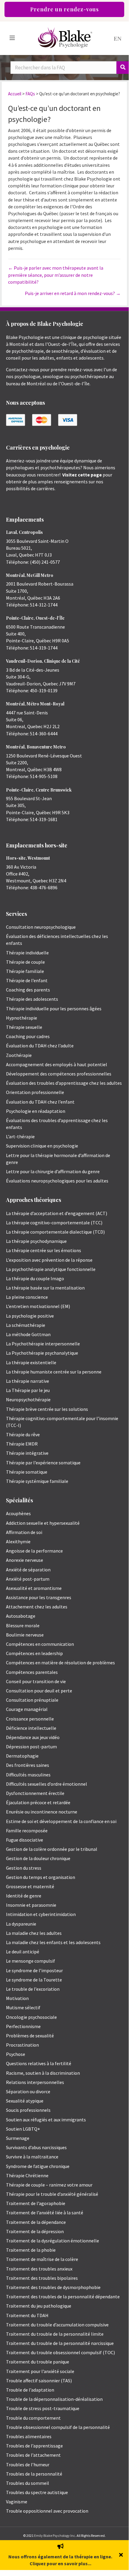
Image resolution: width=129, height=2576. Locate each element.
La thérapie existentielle (31, 1362)
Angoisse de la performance (34, 1551)
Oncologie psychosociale (31, 2017)
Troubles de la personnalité (34, 2474)
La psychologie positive (30, 1316)
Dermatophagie (22, 1756)
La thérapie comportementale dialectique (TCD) (55, 1232)
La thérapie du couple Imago (35, 1278)
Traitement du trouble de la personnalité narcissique (60, 2343)
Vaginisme (17, 2502)
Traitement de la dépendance (36, 2222)
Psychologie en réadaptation (36, 1111)
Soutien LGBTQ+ (23, 2129)
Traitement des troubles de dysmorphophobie (53, 2287)
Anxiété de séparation (28, 1570)
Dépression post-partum (31, 1747)
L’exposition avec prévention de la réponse (49, 1260)
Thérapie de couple (25, 962)
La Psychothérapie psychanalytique (42, 1353)
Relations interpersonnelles (35, 2082)
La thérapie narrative (28, 1381)
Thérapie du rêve (23, 1434)
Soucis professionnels (28, 2110)
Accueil (15, 94)
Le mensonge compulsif (31, 1961)
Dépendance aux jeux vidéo (33, 1737)
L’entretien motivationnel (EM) (38, 1306)
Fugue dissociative (25, 1840)
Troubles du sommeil (28, 2483)
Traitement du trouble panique (38, 2362)
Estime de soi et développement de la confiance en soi (61, 1821)
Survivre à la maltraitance (32, 2157)
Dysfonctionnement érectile (35, 1793)
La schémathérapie (26, 1325)
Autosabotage (21, 1616)
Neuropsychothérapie (28, 1399)
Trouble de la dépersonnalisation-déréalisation (54, 2399)
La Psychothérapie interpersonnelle (43, 1344)
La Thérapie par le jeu (28, 1390)
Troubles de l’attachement (33, 2455)
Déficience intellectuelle (31, 1728)
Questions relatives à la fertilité (39, 2063)
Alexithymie (18, 1541)
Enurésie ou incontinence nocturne (42, 1812)
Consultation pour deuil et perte (39, 1691)
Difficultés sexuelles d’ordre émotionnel (47, 1784)
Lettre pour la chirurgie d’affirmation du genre (53, 1171)
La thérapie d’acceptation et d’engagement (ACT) (57, 1213)
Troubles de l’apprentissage (34, 2446)
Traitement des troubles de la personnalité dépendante (63, 2297)
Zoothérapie (19, 1055)
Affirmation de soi (24, 1532)
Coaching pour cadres (28, 1036)
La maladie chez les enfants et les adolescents (53, 1942)
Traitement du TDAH (27, 2315)
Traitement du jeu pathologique (39, 2306)
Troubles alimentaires (29, 2436)
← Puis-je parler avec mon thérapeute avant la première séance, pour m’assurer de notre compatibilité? (56, 275)
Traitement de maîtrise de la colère (42, 2259)
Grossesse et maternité (30, 1886)
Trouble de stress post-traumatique (43, 2408)
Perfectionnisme (23, 2026)
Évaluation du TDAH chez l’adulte (40, 1046)
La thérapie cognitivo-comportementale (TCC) (54, 1223)
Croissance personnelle (30, 1719)
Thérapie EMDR (22, 1444)
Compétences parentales (32, 1672)
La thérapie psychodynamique (36, 1241)
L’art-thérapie (20, 1136)
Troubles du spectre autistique (37, 2492)
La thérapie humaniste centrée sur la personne (54, 1372)
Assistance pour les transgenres (39, 1597)
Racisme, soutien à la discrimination (43, 2073)
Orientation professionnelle (35, 1092)
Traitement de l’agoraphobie (36, 2203)
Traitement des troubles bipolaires (42, 2278)
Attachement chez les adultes (37, 1607)
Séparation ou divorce (28, 2091)
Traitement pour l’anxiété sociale (40, 2371)
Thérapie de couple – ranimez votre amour (49, 2185)
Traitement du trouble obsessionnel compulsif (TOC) (60, 2352)
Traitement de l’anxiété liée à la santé (45, 2213)
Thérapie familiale (25, 971)
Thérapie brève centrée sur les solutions (47, 1409)
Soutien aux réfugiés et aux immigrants (46, 2120)
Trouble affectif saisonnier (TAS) (39, 2381)
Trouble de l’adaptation (30, 2390)
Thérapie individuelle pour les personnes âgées (54, 1009)
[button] (122, 2555)
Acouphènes (18, 1513)
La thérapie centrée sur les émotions (44, 1250)
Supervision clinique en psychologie (42, 1146)
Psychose (16, 2054)
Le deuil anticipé (23, 1952)
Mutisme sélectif (23, 2007)
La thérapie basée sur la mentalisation (45, 1288)
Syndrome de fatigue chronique (38, 2166)
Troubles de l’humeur (28, 2465)
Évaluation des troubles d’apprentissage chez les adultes (64, 1083)
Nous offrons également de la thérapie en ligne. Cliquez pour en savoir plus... (60, 2560)
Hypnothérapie (22, 1018)
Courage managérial (27, 1709)
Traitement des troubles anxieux (39, 2269)
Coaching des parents (28, 990)
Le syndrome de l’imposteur (34, 1970)
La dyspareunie (21, 1924)
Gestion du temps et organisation (41, 1877)
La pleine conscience (27, 1297)
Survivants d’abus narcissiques (36, 2147)
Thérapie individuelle (27, 953)
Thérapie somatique (27, 1472)
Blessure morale (23, 1625)
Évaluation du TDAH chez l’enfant (40, 1102)
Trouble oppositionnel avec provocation (47, 2511)
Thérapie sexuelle (24, 1027)
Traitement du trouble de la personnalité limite (55, 2334)
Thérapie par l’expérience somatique (43, 1463)
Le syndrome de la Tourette (34, 1980)
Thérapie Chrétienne (27, 2175)
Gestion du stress (24, 1868)
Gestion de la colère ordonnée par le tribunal (52, 1849)
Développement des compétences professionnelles (59, 1074)
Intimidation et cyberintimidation (41, 1914)
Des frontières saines (28, 1765)
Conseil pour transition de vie (36, 1681)
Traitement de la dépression (35, 2231)
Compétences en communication (40, 1644)
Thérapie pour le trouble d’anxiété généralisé (52, 2194)
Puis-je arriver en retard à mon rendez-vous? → (73, 293)
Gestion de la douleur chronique (38, 1858)
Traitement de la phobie (31, 2250)
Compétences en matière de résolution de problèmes (60, 1663)
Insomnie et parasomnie (31, 1905)
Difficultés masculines (28, 1775)
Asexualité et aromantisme (34, 1588)
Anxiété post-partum (28, 1579)
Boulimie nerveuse (25, 1635)
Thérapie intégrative (27, 1453)
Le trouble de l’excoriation (33, 1989)
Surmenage (18, 2138)
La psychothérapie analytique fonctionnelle (51, 1269)
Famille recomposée (27, 1831)
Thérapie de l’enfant (27, 980)
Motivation (17, 1998)
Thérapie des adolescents (32, 999)
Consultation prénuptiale (32, 1700)
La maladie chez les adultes (34, 1933)
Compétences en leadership (34, 1653)
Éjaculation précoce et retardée (38, 1802)
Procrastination (22, 2045)
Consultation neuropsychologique (41, 927)
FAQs (30, 94)
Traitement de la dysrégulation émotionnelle (53, 2241)
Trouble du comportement (33, 2418)
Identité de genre (24, 1896)
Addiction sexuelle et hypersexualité (43, 1523)
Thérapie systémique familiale (37, 1481)
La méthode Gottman (28, 1334)
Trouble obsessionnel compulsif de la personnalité (58, 2427)
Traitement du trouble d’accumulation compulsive (57, 2325)
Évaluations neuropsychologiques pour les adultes (57, 1181)
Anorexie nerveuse (25, 1560)
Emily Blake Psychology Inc (55, 2535)
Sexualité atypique (25, 2101)
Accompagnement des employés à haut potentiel (57, 1064)
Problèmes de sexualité (30, 2036)
